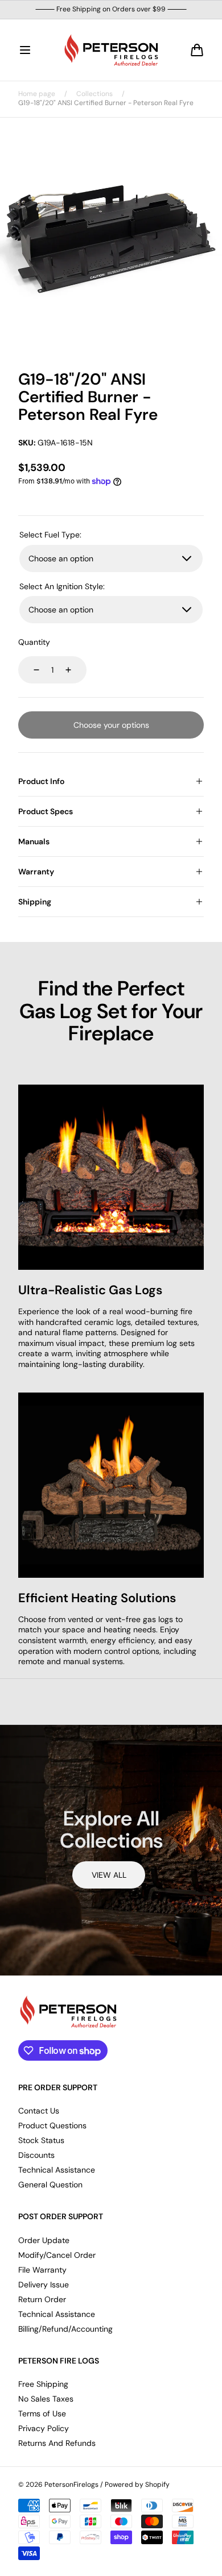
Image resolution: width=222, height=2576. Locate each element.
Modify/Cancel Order (57, 2255)
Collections (94, 94)
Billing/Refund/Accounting (65, 2329)
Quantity (34, 642)
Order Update (44, 2240)
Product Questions (52, 2125)
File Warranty (42, 2270)
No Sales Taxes (46, 2399)
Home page (37, 94)
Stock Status (41, 2140)
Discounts (36, 2155)
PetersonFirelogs (71, 2485)
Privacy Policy (44, 2428)
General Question (50, 2185)
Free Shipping (43, 2384)
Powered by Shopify (137, 2485)
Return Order (42, 2299)
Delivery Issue (44, 2285)
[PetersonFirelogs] (111, 50)
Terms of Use (42, 2414)
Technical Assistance (57, 2170)
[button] (25, 50)
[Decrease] (30, 670)
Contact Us (39, 2111)
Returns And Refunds (57, 2443)
